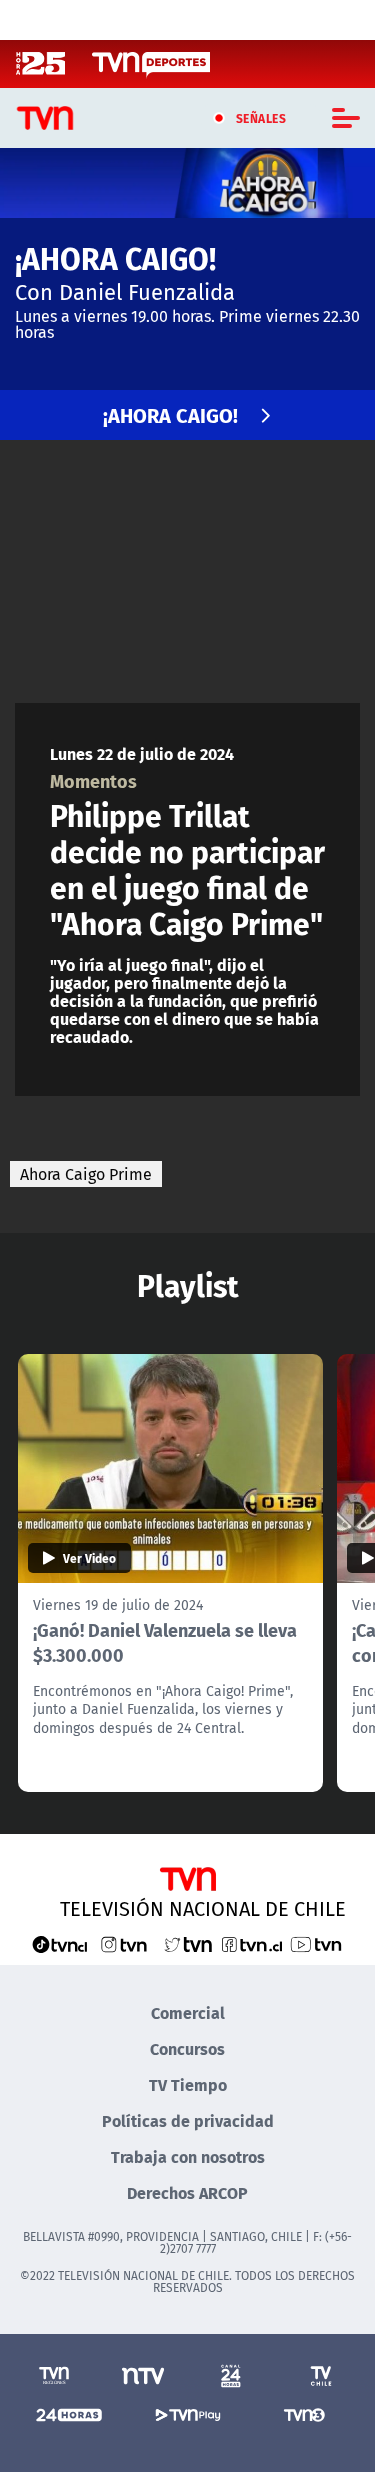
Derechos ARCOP (187, 2192)
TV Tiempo (188, 2084)
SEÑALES (261, 118)
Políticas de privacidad (188, 2120)
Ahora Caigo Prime (86, 1174)
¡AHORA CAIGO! (170, 414)
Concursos (187, 2048)
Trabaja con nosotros (188, 2156)
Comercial (188, 2012)
